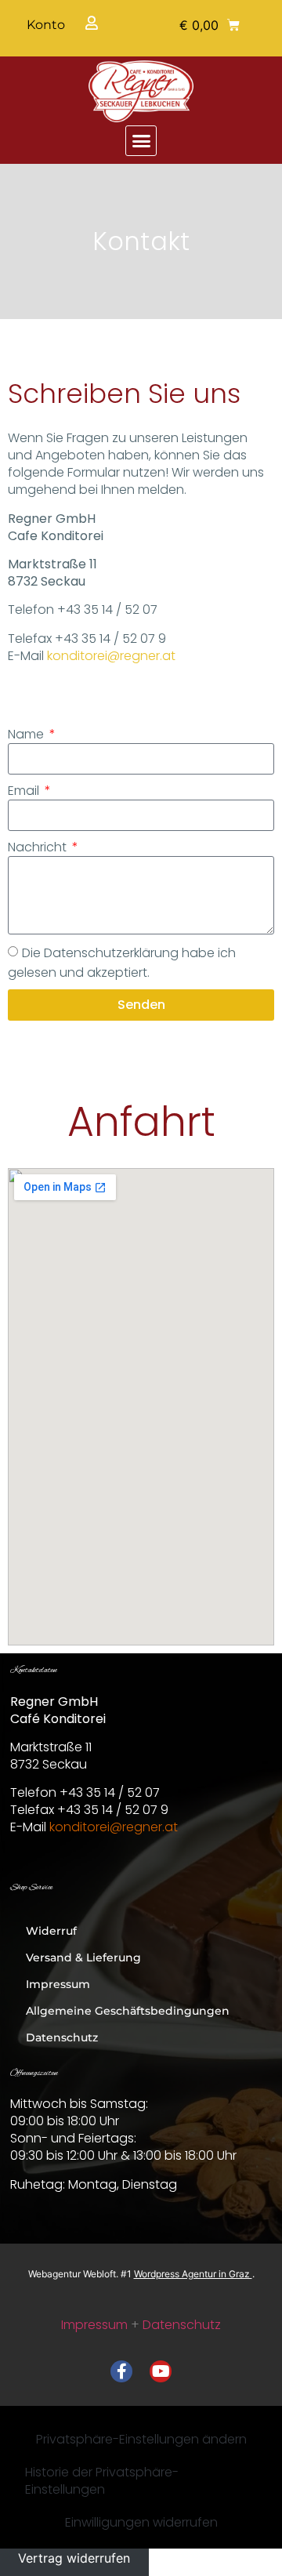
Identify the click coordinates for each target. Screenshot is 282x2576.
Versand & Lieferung (83, 1957)
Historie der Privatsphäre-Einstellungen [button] (102, 2481)
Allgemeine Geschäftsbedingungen (128, 2011)
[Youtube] (161, 2371)
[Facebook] (121, 2371)
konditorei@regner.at (111, 656)
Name (27, 735)
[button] (210, 25)
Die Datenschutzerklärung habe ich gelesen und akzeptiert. (122, 963)
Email (25, 791)
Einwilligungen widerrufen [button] (141, 2522)
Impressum (58, 1984)
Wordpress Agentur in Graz (193, 2274)
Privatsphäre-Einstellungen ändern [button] (141, 2439)
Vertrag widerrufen (74, 2558)
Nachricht (39, 847)
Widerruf (51, 1931)
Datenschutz (62, 2037)
